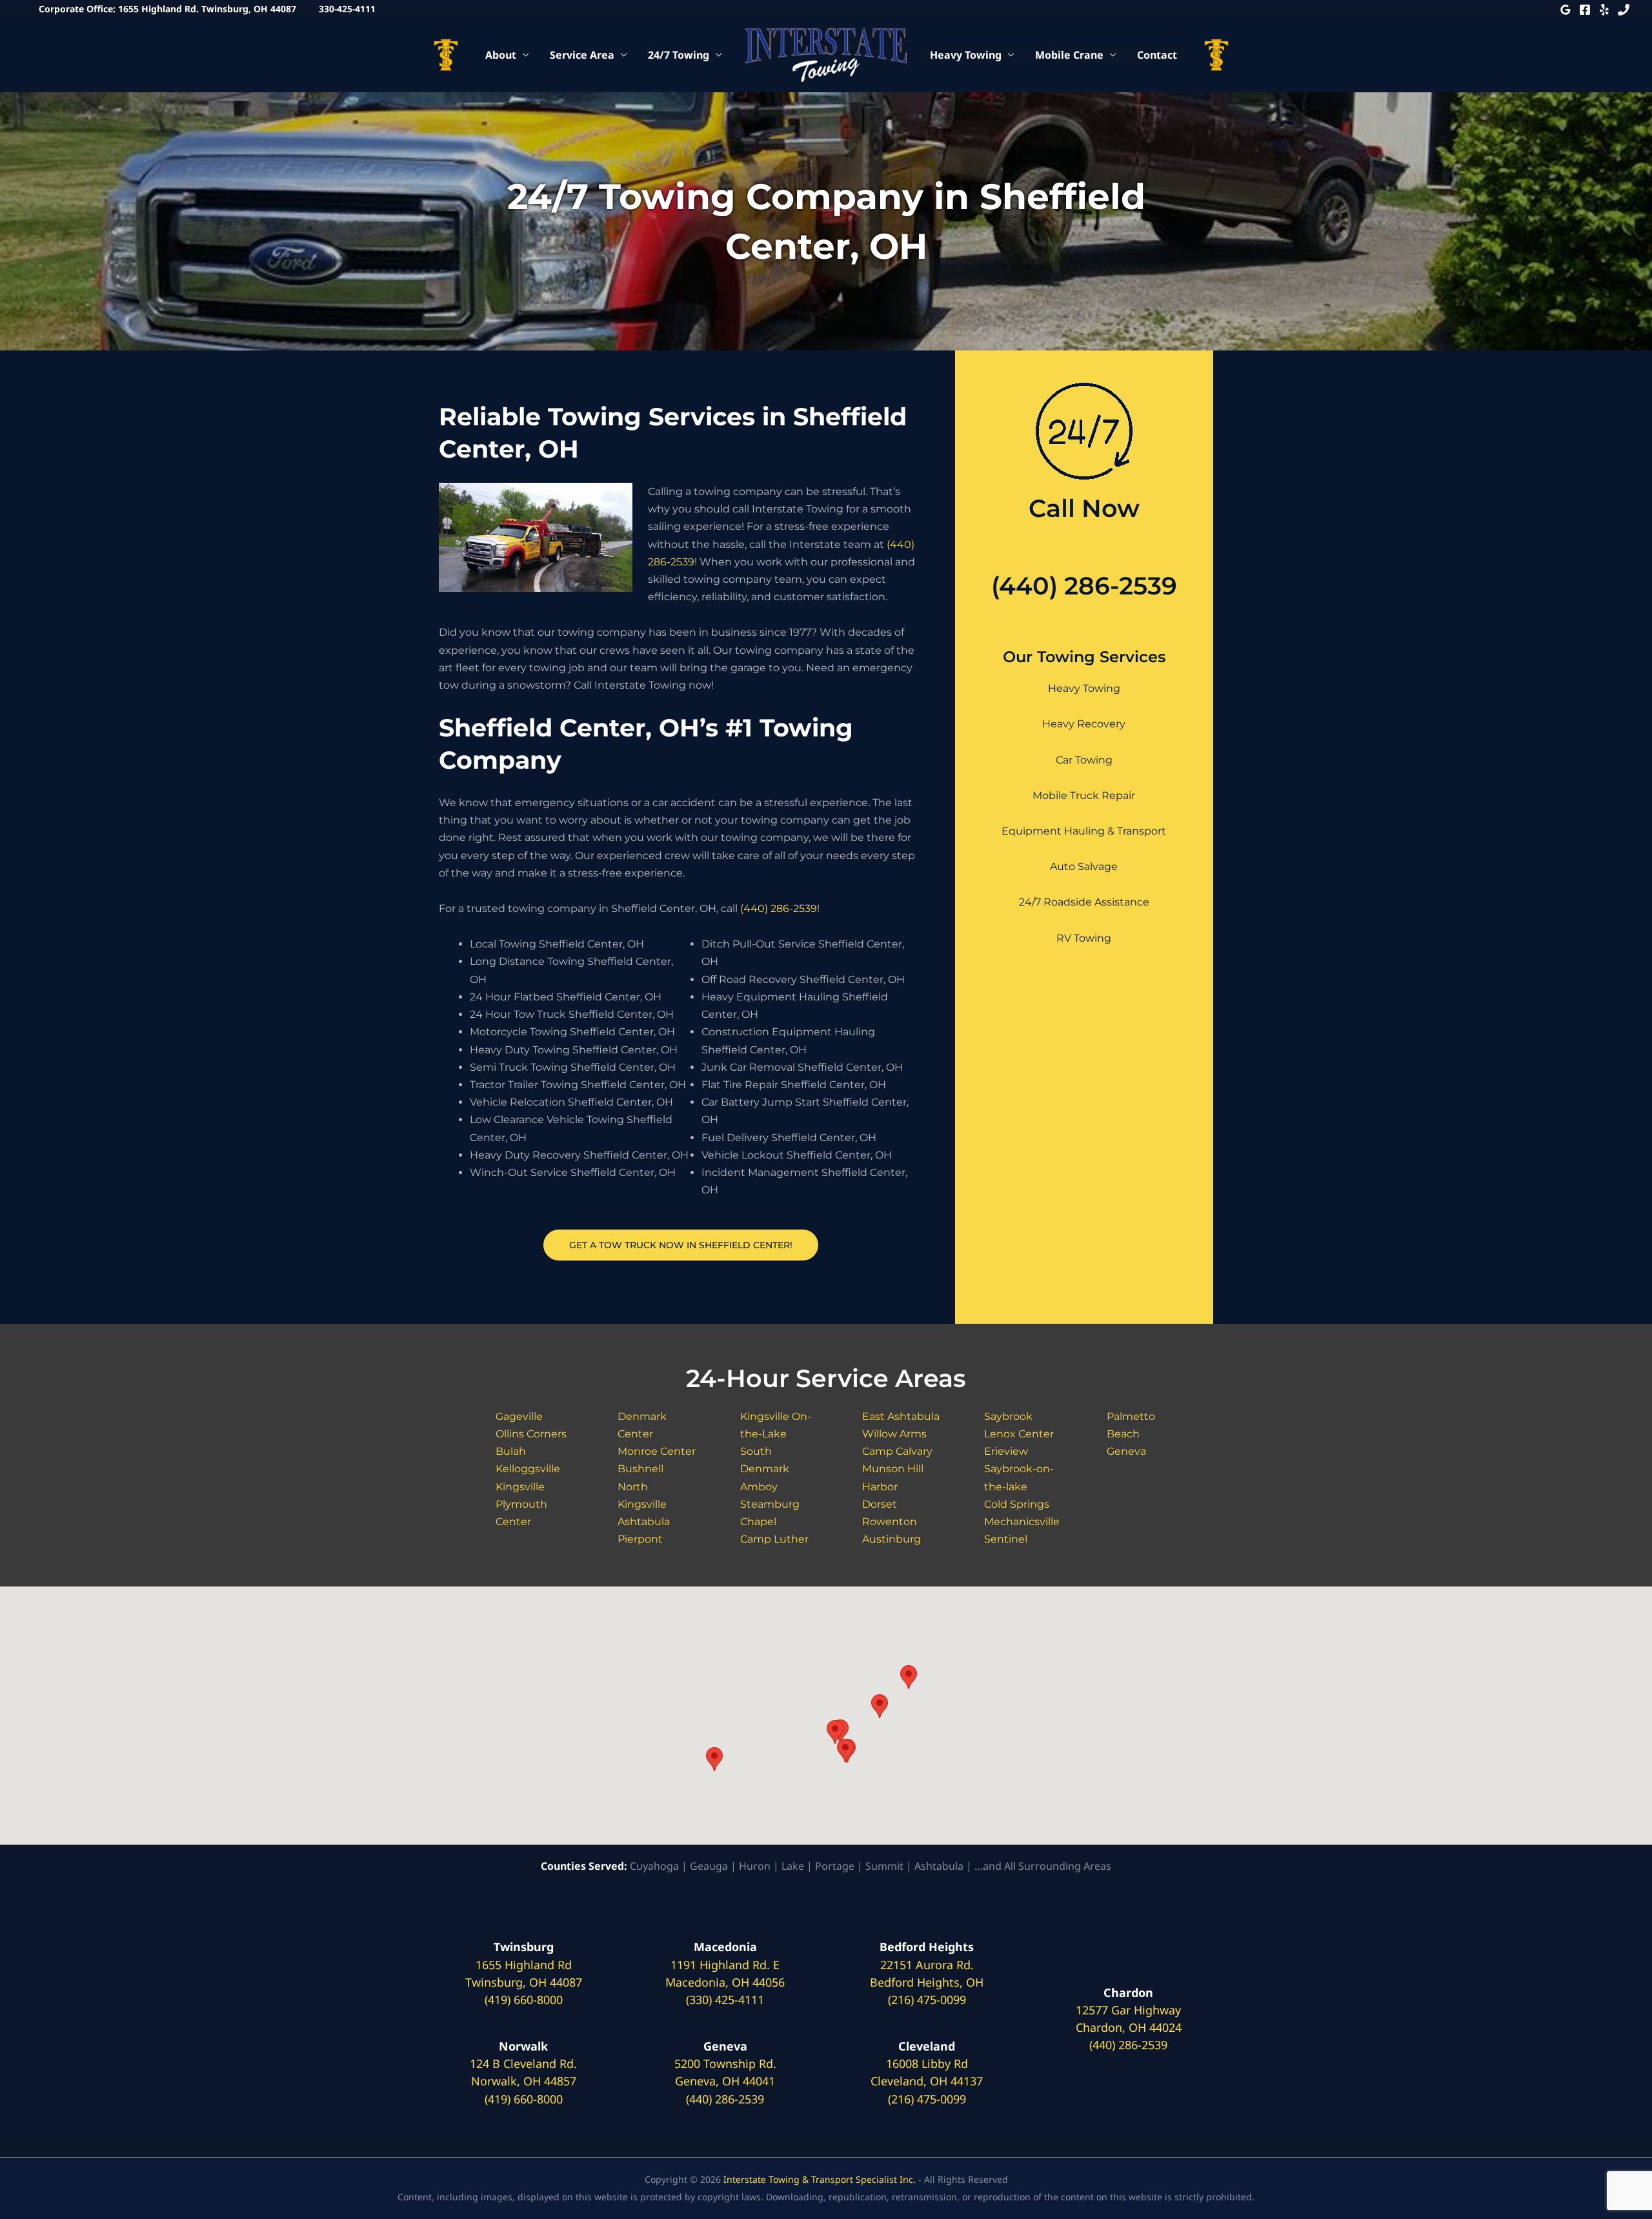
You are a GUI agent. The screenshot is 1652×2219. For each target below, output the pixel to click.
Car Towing (1084, 760)
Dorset (880, 1504)
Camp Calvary (897, 1451)
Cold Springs (1017, 1504)
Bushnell (640, 1469)
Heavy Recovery (1084, 724)
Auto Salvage (1084, 866)
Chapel (758, 1522)
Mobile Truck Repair (1084, 795)
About (501, 55)
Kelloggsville (528, 1469)
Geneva (1126, 1451)
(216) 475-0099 (927, 2000)
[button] (714, 1759)
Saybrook (1008, 1416)
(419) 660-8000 (524, 2000)
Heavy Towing (966, 55)
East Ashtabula (901, 1416)
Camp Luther (774, 1539)
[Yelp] (1604, 10)
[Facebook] (1585, 10)
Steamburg (770, 1504)
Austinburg (891, 1539)
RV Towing (1084, 938)
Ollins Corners (531, 1434)
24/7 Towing (679, 55)
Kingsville (520, 1487)
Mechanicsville (1022, 1522)
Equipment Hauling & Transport (1084, 831)
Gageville (519, 1416)
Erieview (1006, 1451)
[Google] (1566, 10)
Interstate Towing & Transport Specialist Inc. (820, 2179)
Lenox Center (1019, 1434)
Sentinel (1006, 1539)
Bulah (511, 1451)
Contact (1157, 55)
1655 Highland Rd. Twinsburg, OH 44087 (207, 9)
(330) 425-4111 (725, 2000)
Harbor (880, 1487)
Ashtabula (644, 1522)
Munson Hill (893, 1469)
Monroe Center (657, 1451)
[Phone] (1624, 10)
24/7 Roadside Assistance (1084, 902)
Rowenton (890, 1522)
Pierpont (640, 1539)
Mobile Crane (1069, 55)
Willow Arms (894, 1434)
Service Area (582, 55)
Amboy (759, 1487)
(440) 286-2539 (779, 908)
